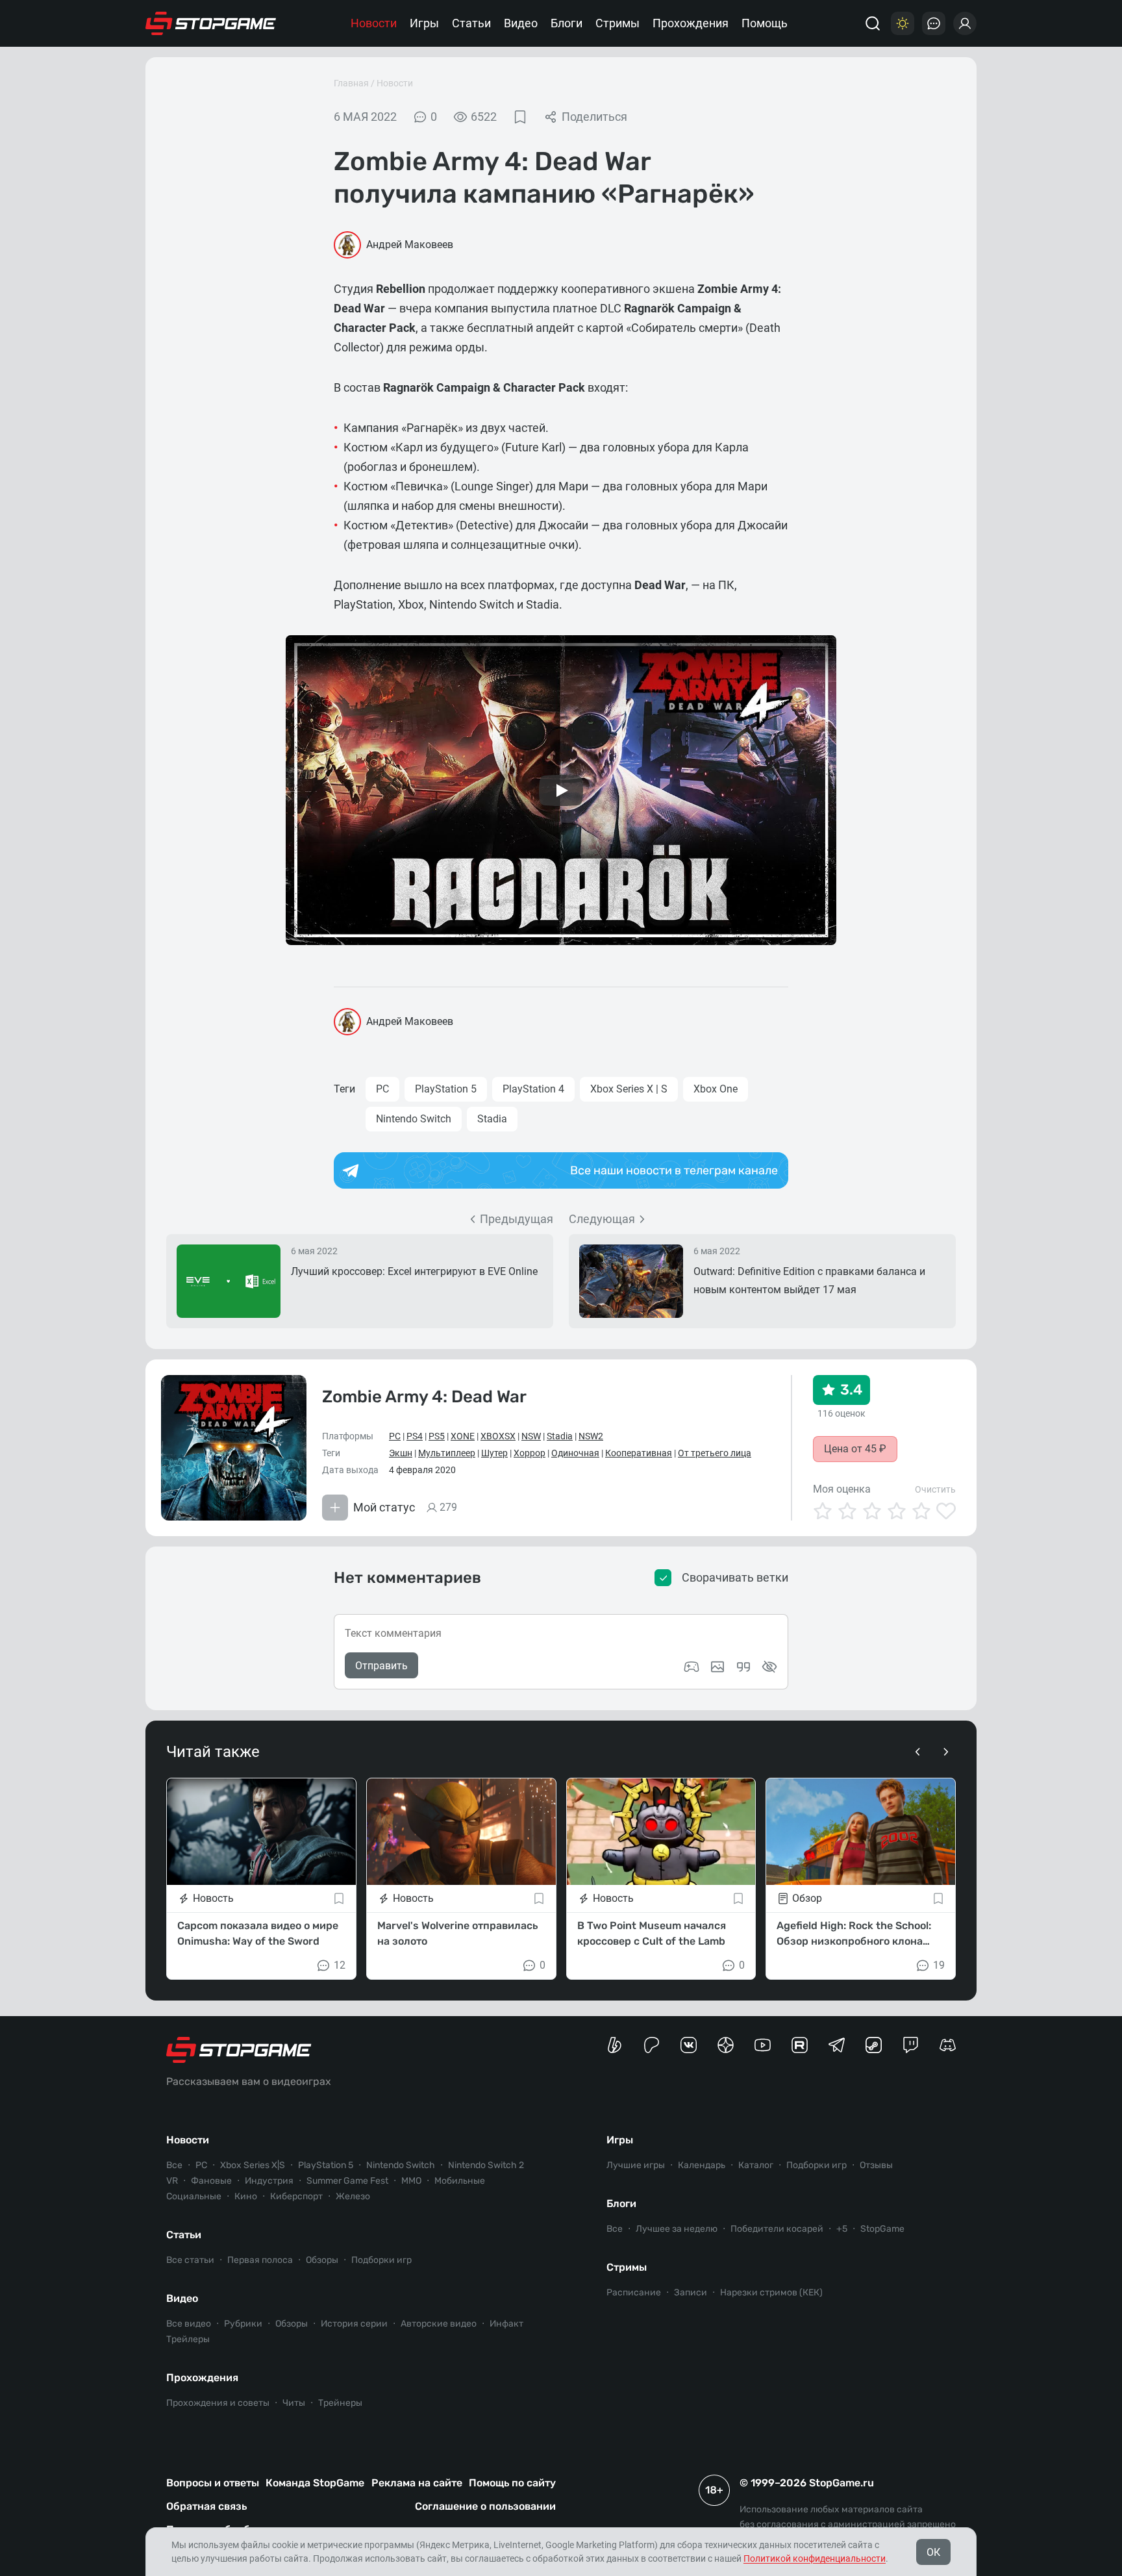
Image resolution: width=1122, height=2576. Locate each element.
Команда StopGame (315, 2483)
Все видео (189, 2324)
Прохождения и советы (218, 2403)
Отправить (381, 1666)
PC (382, 1089)
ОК (933, 2552)
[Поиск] (873, 23)
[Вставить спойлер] (769, 1667)
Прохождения (691, 23)
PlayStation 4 (533, 1089)
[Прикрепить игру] (692, 1667)
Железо (353, 2196)
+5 (842, 2229)
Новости (374, 23)
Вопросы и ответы (213, 2483)
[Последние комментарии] (934, 23)
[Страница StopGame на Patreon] (652, 2045)
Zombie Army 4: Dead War (424, 1397)
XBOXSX (498, 1436)
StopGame (882, 2229)
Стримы (617, 23)
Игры (424, 23)
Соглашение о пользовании (485, 2506)
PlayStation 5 (446, 1089)
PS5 (437, 1436)
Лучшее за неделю (677, 2229)
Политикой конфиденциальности (815, 2558)
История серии (354, 2324)
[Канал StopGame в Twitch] (911, 2045)
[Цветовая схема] (903, 23)
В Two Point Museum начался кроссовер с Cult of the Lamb (652, 1933)
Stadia (492, 1119)
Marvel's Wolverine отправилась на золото (457, 1933)
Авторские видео (439, 2324)
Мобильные (460, 2181)
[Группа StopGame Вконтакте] (689, 2045)
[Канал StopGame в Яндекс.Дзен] (726, 2045)
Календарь (702, 2165)
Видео (521, 23)
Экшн (401, 1453)
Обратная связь (206, 2506)
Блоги (567, 23)
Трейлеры (188, 2339)
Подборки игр (381, 2260)
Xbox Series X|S (253, 2165)
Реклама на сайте (417, 2483)
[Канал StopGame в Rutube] (800, 2045)
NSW (531, 1436)
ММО (411, 2181)
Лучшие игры (636, 2165)
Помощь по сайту (512, 2483)
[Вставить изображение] (717, 1667)
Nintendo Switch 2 (486, 2165)
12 (340, 1965)
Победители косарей (777, 2229)
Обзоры (322, 2260)
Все (174, 2165)
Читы (294, 2403)
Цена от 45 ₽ (855, 1449)
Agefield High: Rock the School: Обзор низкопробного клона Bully (854, 1934)
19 (939, 1965)
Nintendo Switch (414, 1119)
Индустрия (269, 2181)
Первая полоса (260, 2260)
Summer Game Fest (347, 2181)
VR (172, 2181)
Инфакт (506, 2324)
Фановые (211, 2181)
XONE (463, 1436)
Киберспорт (296, 2196)
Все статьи (190, 2260)
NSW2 (591, 1436)
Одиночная (575, 1453)
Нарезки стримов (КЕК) (771, 2292)
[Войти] (965, 23)
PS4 (415, 1436)
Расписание (634, 2292)
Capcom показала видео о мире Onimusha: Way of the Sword (258, 1933)
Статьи (471, 23)
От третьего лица (715, 1453)
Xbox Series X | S (629, 1089)
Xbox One (716, 1089)
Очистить (935, 1489)
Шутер (494, 1453)
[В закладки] (520, 117)
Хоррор (530, 1453)
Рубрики (243, 2324)
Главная (351, 83)
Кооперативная (639, 1453)
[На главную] (211, 23)
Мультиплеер (447, 1453)
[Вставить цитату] (743, 1667)
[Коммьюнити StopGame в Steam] (874, 2045)
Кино (246, 2196)
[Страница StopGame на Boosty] (615, 2045)
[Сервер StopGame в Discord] (948, 2045)
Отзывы (876, 2165)
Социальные (194, 2196)
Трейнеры (340, 2403)
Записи (691, 2292)
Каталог (756, 2165)
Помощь (765, 23)
